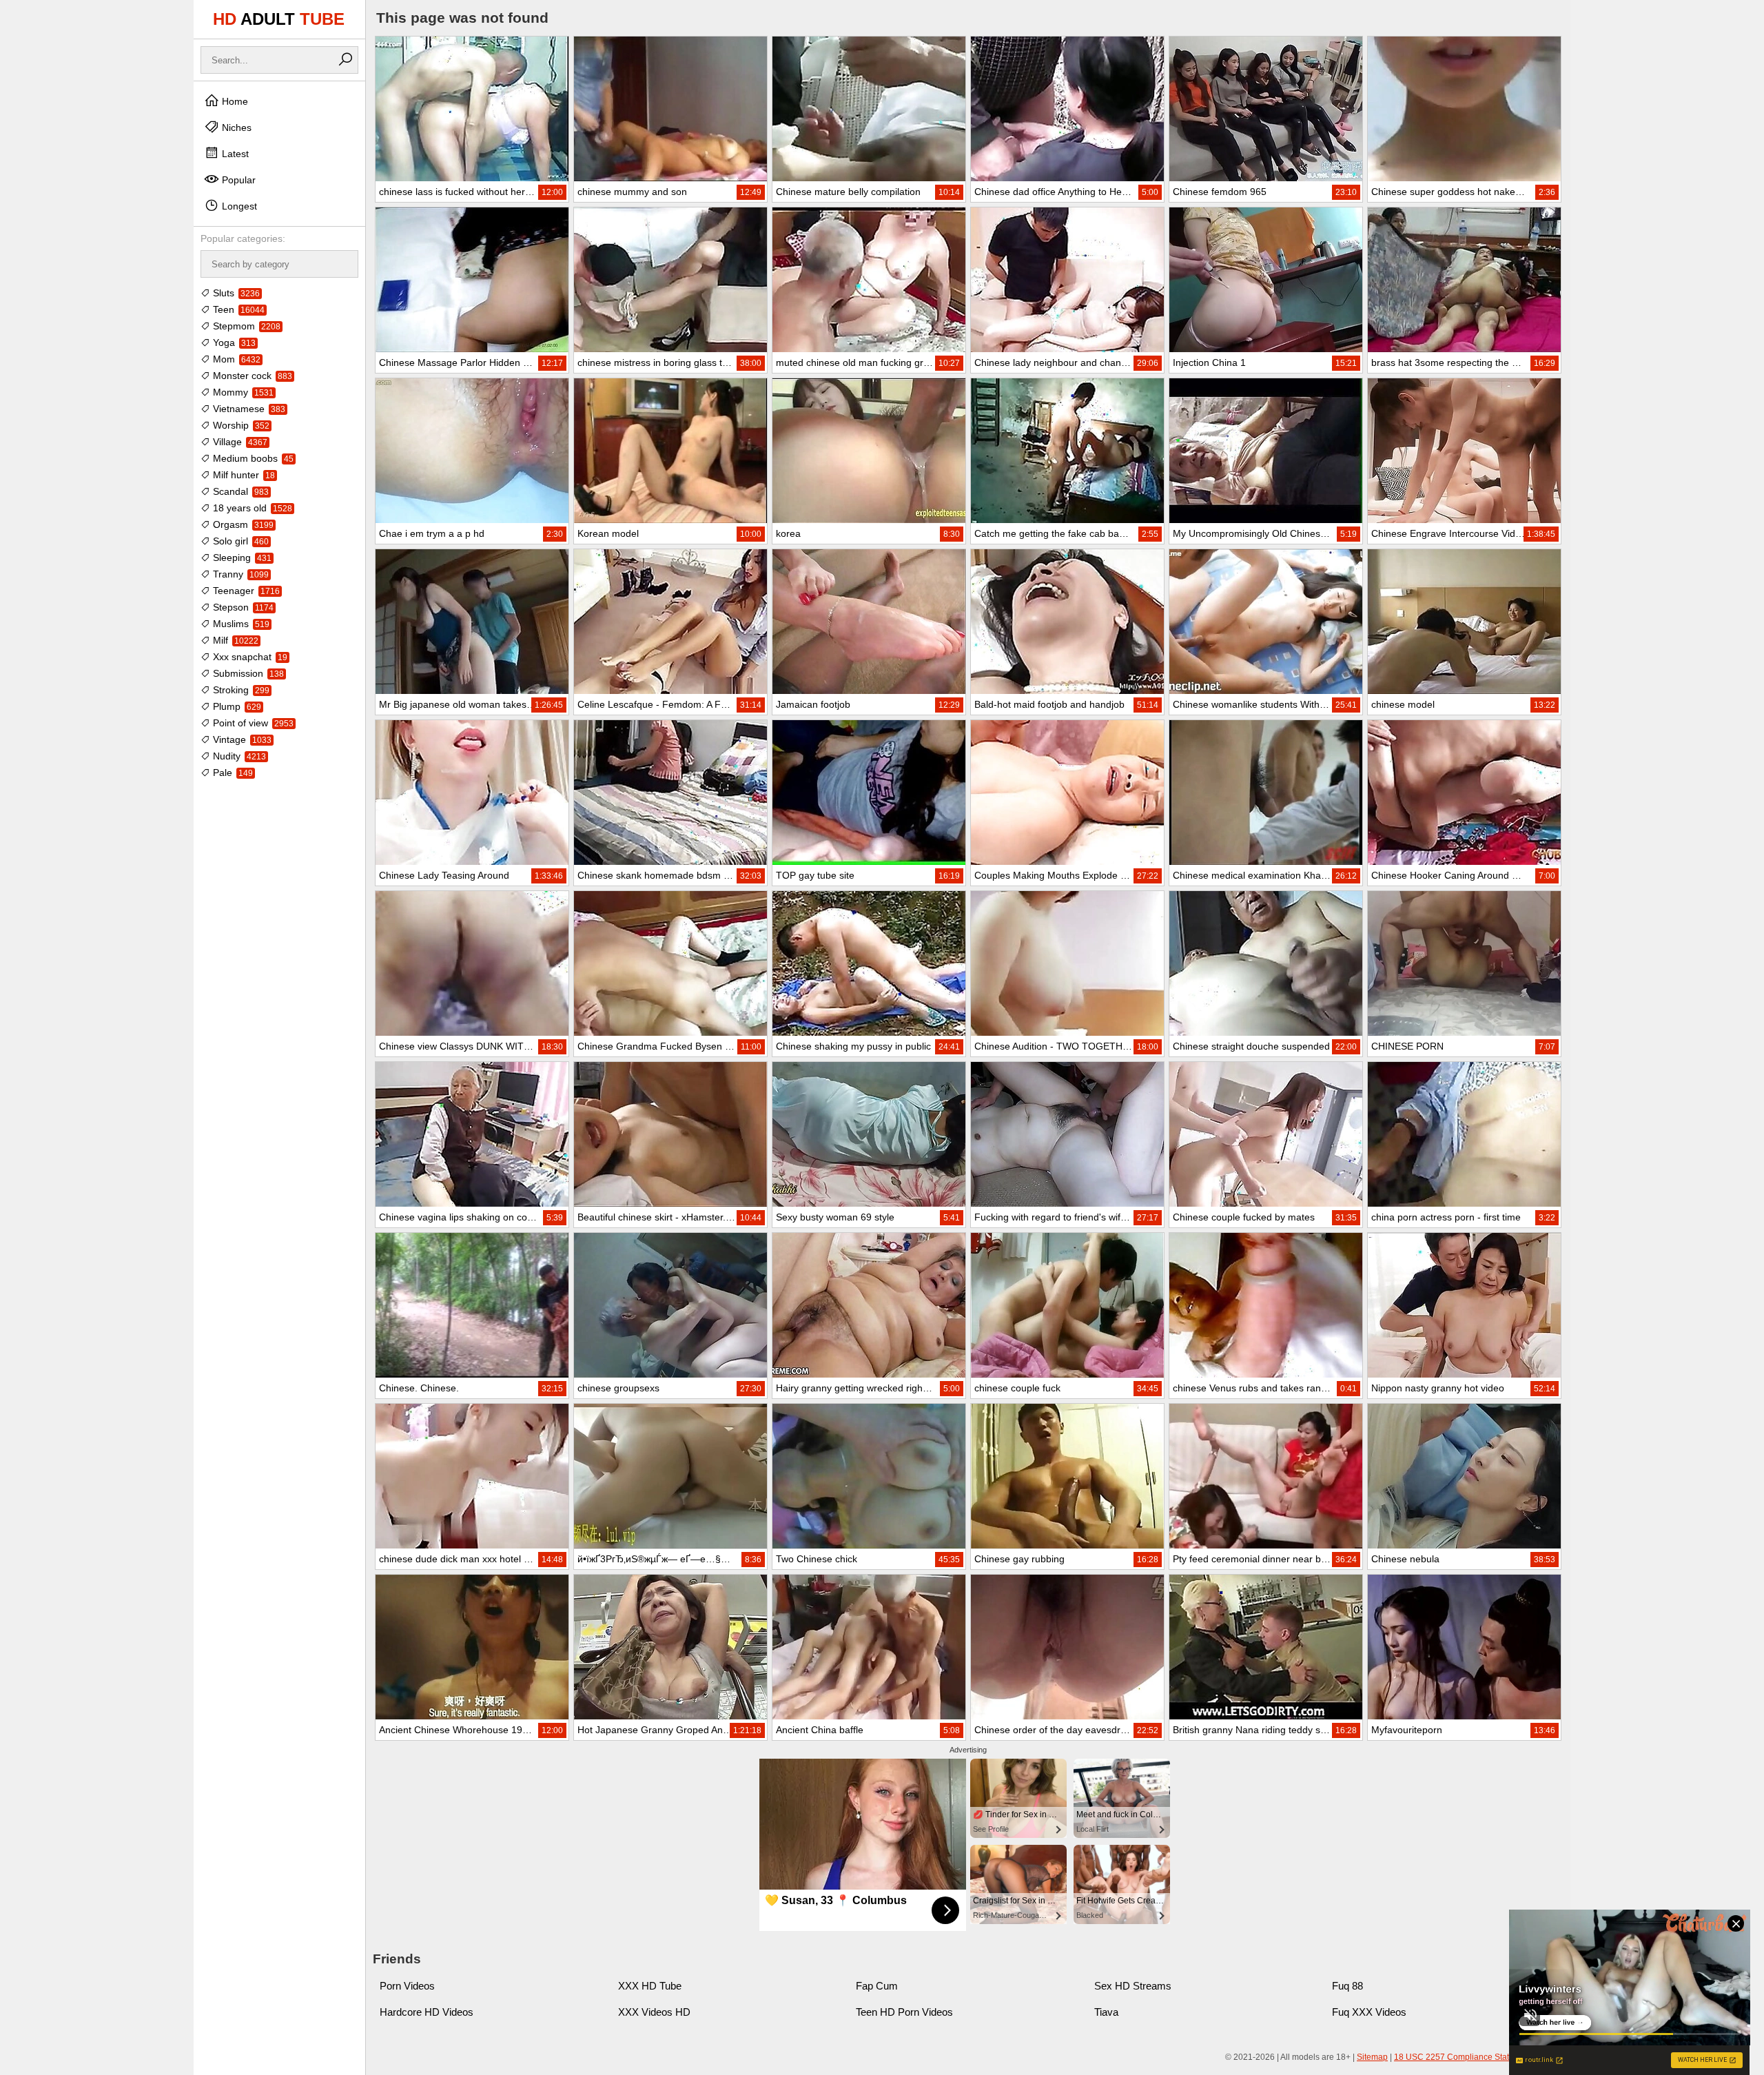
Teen (237, 309)
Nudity (238, 756)
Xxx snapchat (249, 657)
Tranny (239, 574)
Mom (235, 359)
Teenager (245, 591)
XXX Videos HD (654, 2012)
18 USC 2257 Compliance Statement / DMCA (1479, 2057)
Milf (234, 640)
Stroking (240, 690)
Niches (235, 127)
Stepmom (245, 326)
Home (234, 101)
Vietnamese (248, 409)
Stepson (242, 607)
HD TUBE (279, 19)
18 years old (251, 508)
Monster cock (251, 376)
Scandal (239, 491)
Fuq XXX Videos (1369, 2012)
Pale (232, 773)
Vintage (241, 739)
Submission (247, 673)
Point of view (252, 723)
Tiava (1106, 2012)
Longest (238, 206)
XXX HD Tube (650, 1986)
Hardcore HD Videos (427, 2012)
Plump (236, 706)
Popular (237, 180)
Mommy (242, 392)
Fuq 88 (1347, 1986)
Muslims (240, 624)
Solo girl (239, 541)
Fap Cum (877, 1986)
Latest (234, 154)
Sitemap (1372, 2057)
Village (239, 442)
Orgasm (242, 524)
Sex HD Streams (1133, 1986)
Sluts (235, 293)
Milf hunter (243, 475)
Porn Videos (407, 1986)
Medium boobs (252, 458)
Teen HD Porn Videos (904, 2012)
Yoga (233, 343)
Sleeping (241, 558)
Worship (240, 425)
